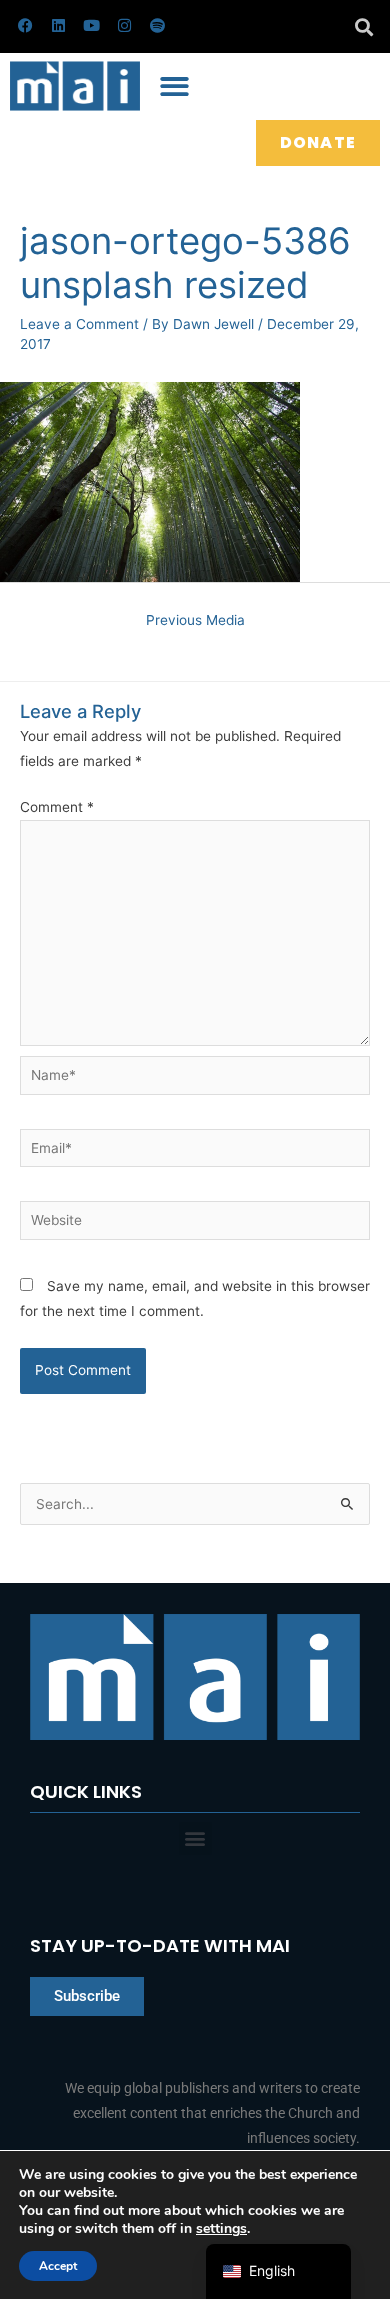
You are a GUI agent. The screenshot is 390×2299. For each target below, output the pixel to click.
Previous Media (195, 620)
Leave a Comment (79, 324)
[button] (363, 26)
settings (221, 2229)
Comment (57, 807)
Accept (58, 2266)
